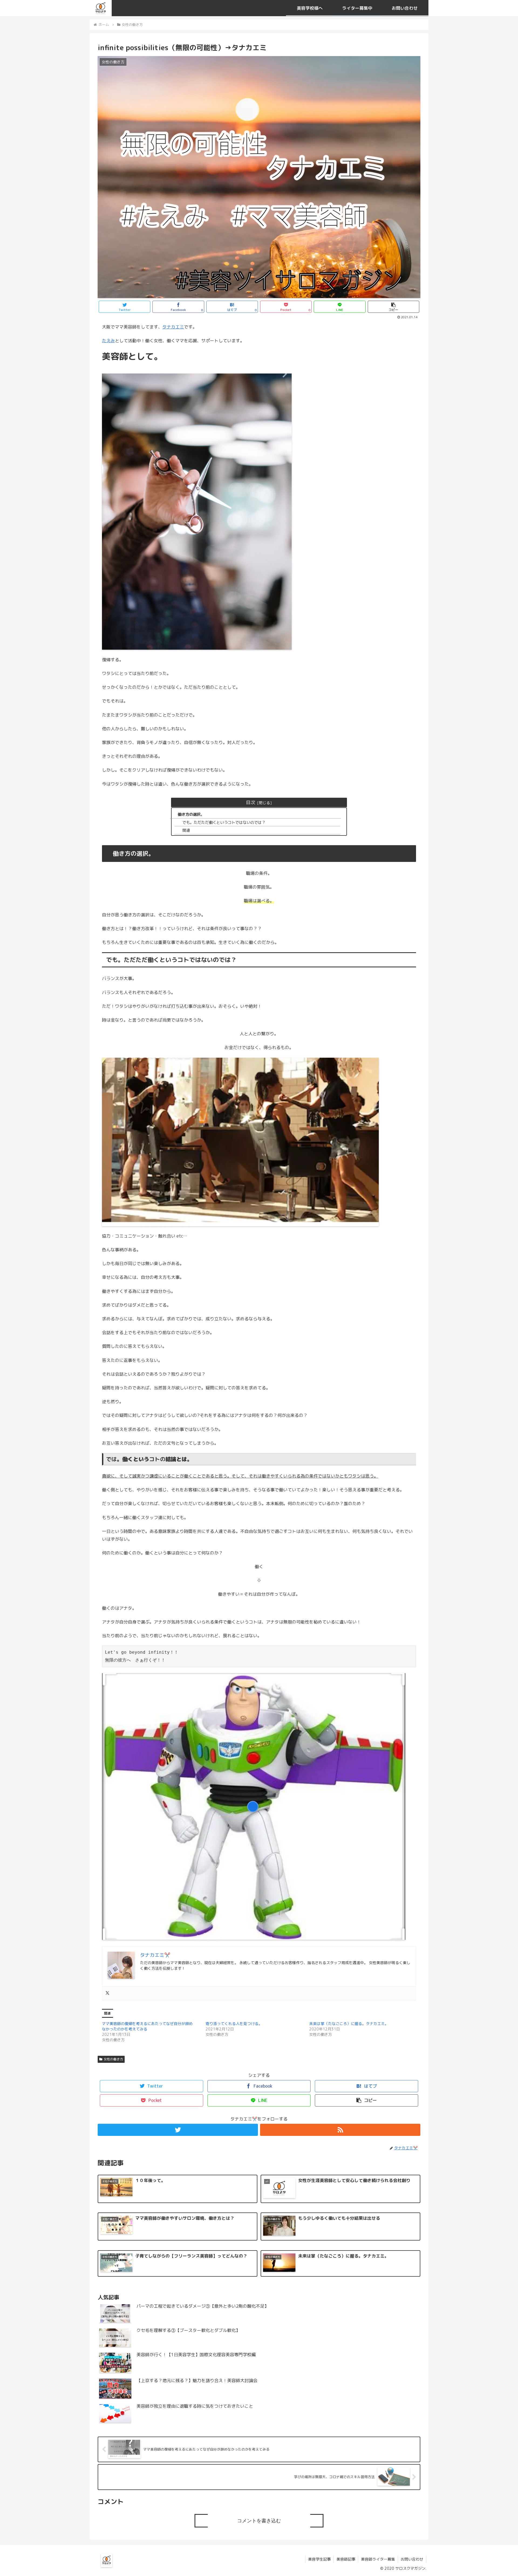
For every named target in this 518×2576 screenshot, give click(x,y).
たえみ (108, 341)
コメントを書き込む (259, 2521)
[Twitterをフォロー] (178, 2130)
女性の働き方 (113, 2059)
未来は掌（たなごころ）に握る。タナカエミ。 (349, 2024)
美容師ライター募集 (378, 2559)
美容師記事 (346, 2559)
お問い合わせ (412, 2559)
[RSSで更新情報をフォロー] (340, 2130)
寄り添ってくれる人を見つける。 (234, 2024)
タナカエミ (173, 327)
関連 (186, 830)
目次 (251, 802)
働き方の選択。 (191, 814)
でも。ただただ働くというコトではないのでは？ (224, 823)
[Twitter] (107, 1993)
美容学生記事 (319, 2559)
